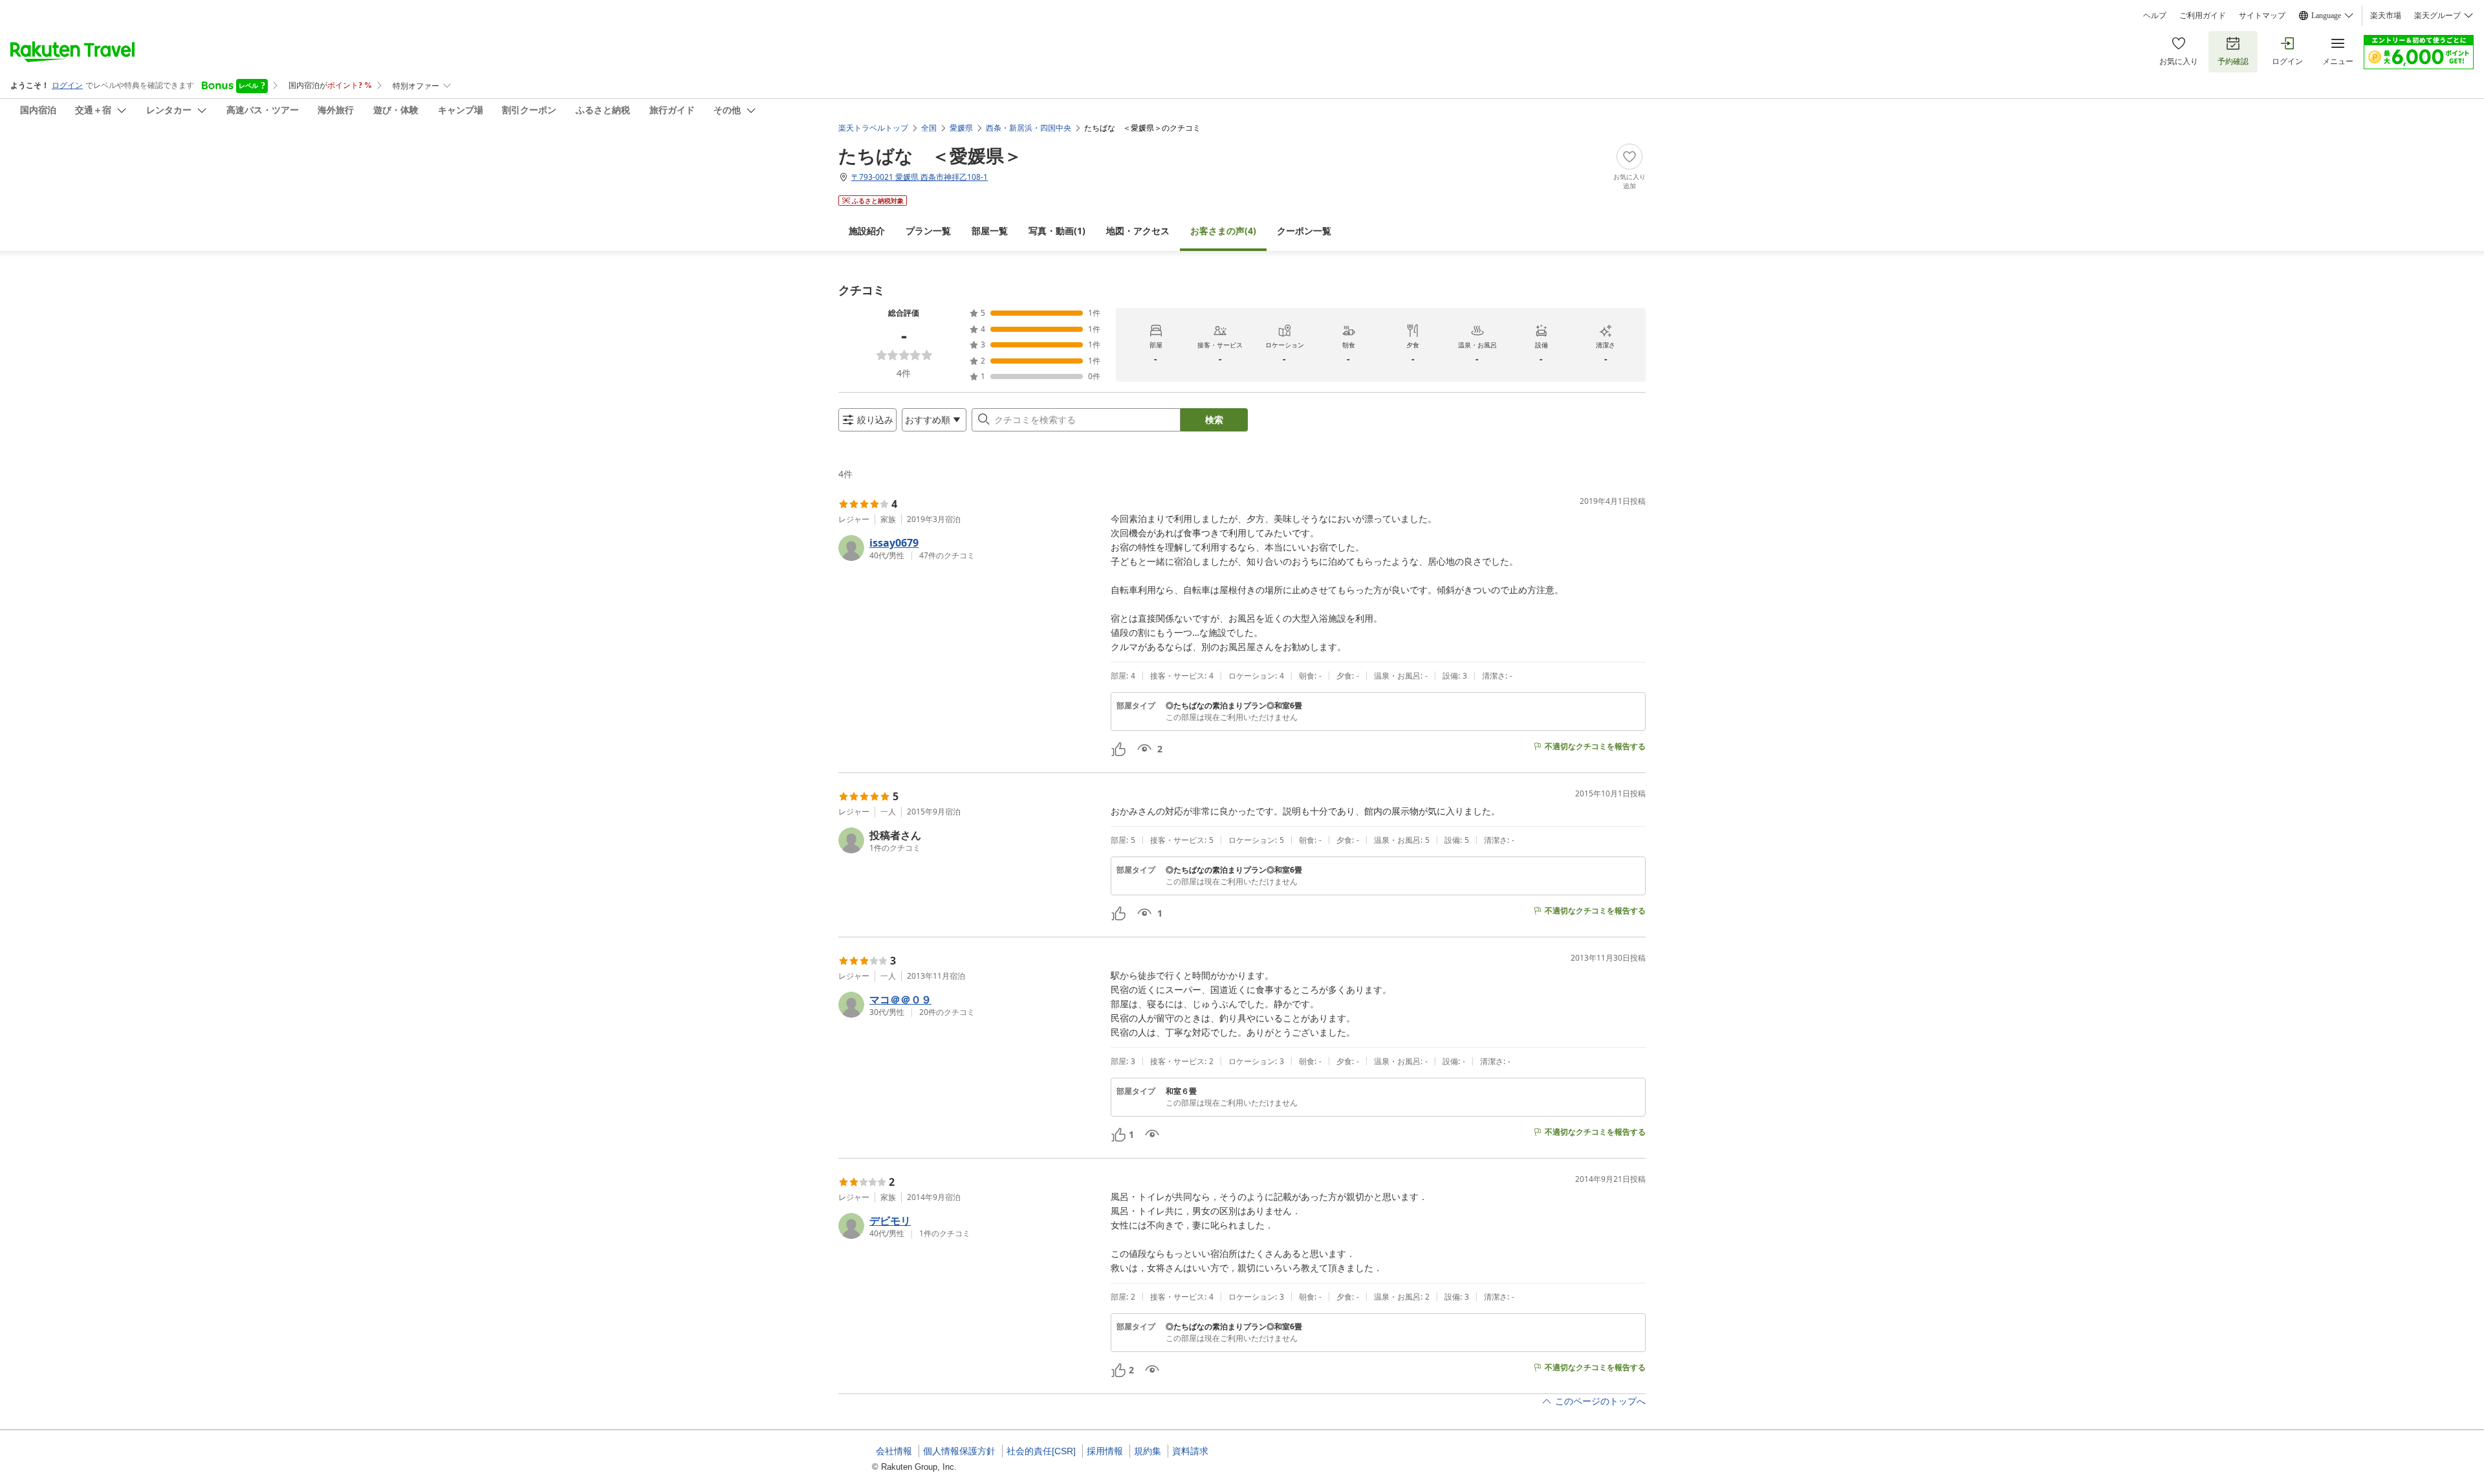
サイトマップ (2262, 16)
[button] (969, 548)
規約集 (1148, 1451)
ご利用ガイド (2203, 16)
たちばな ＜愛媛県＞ (930, 155)
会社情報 (894, 1451)
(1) (1057, 231)
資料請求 (1190, 1451)
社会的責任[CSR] (1041, 1451)
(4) (1223, 231)
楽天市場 (2386, 16)
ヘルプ (2155, 16)
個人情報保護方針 (959, 1451)
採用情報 (1105, 1451)
